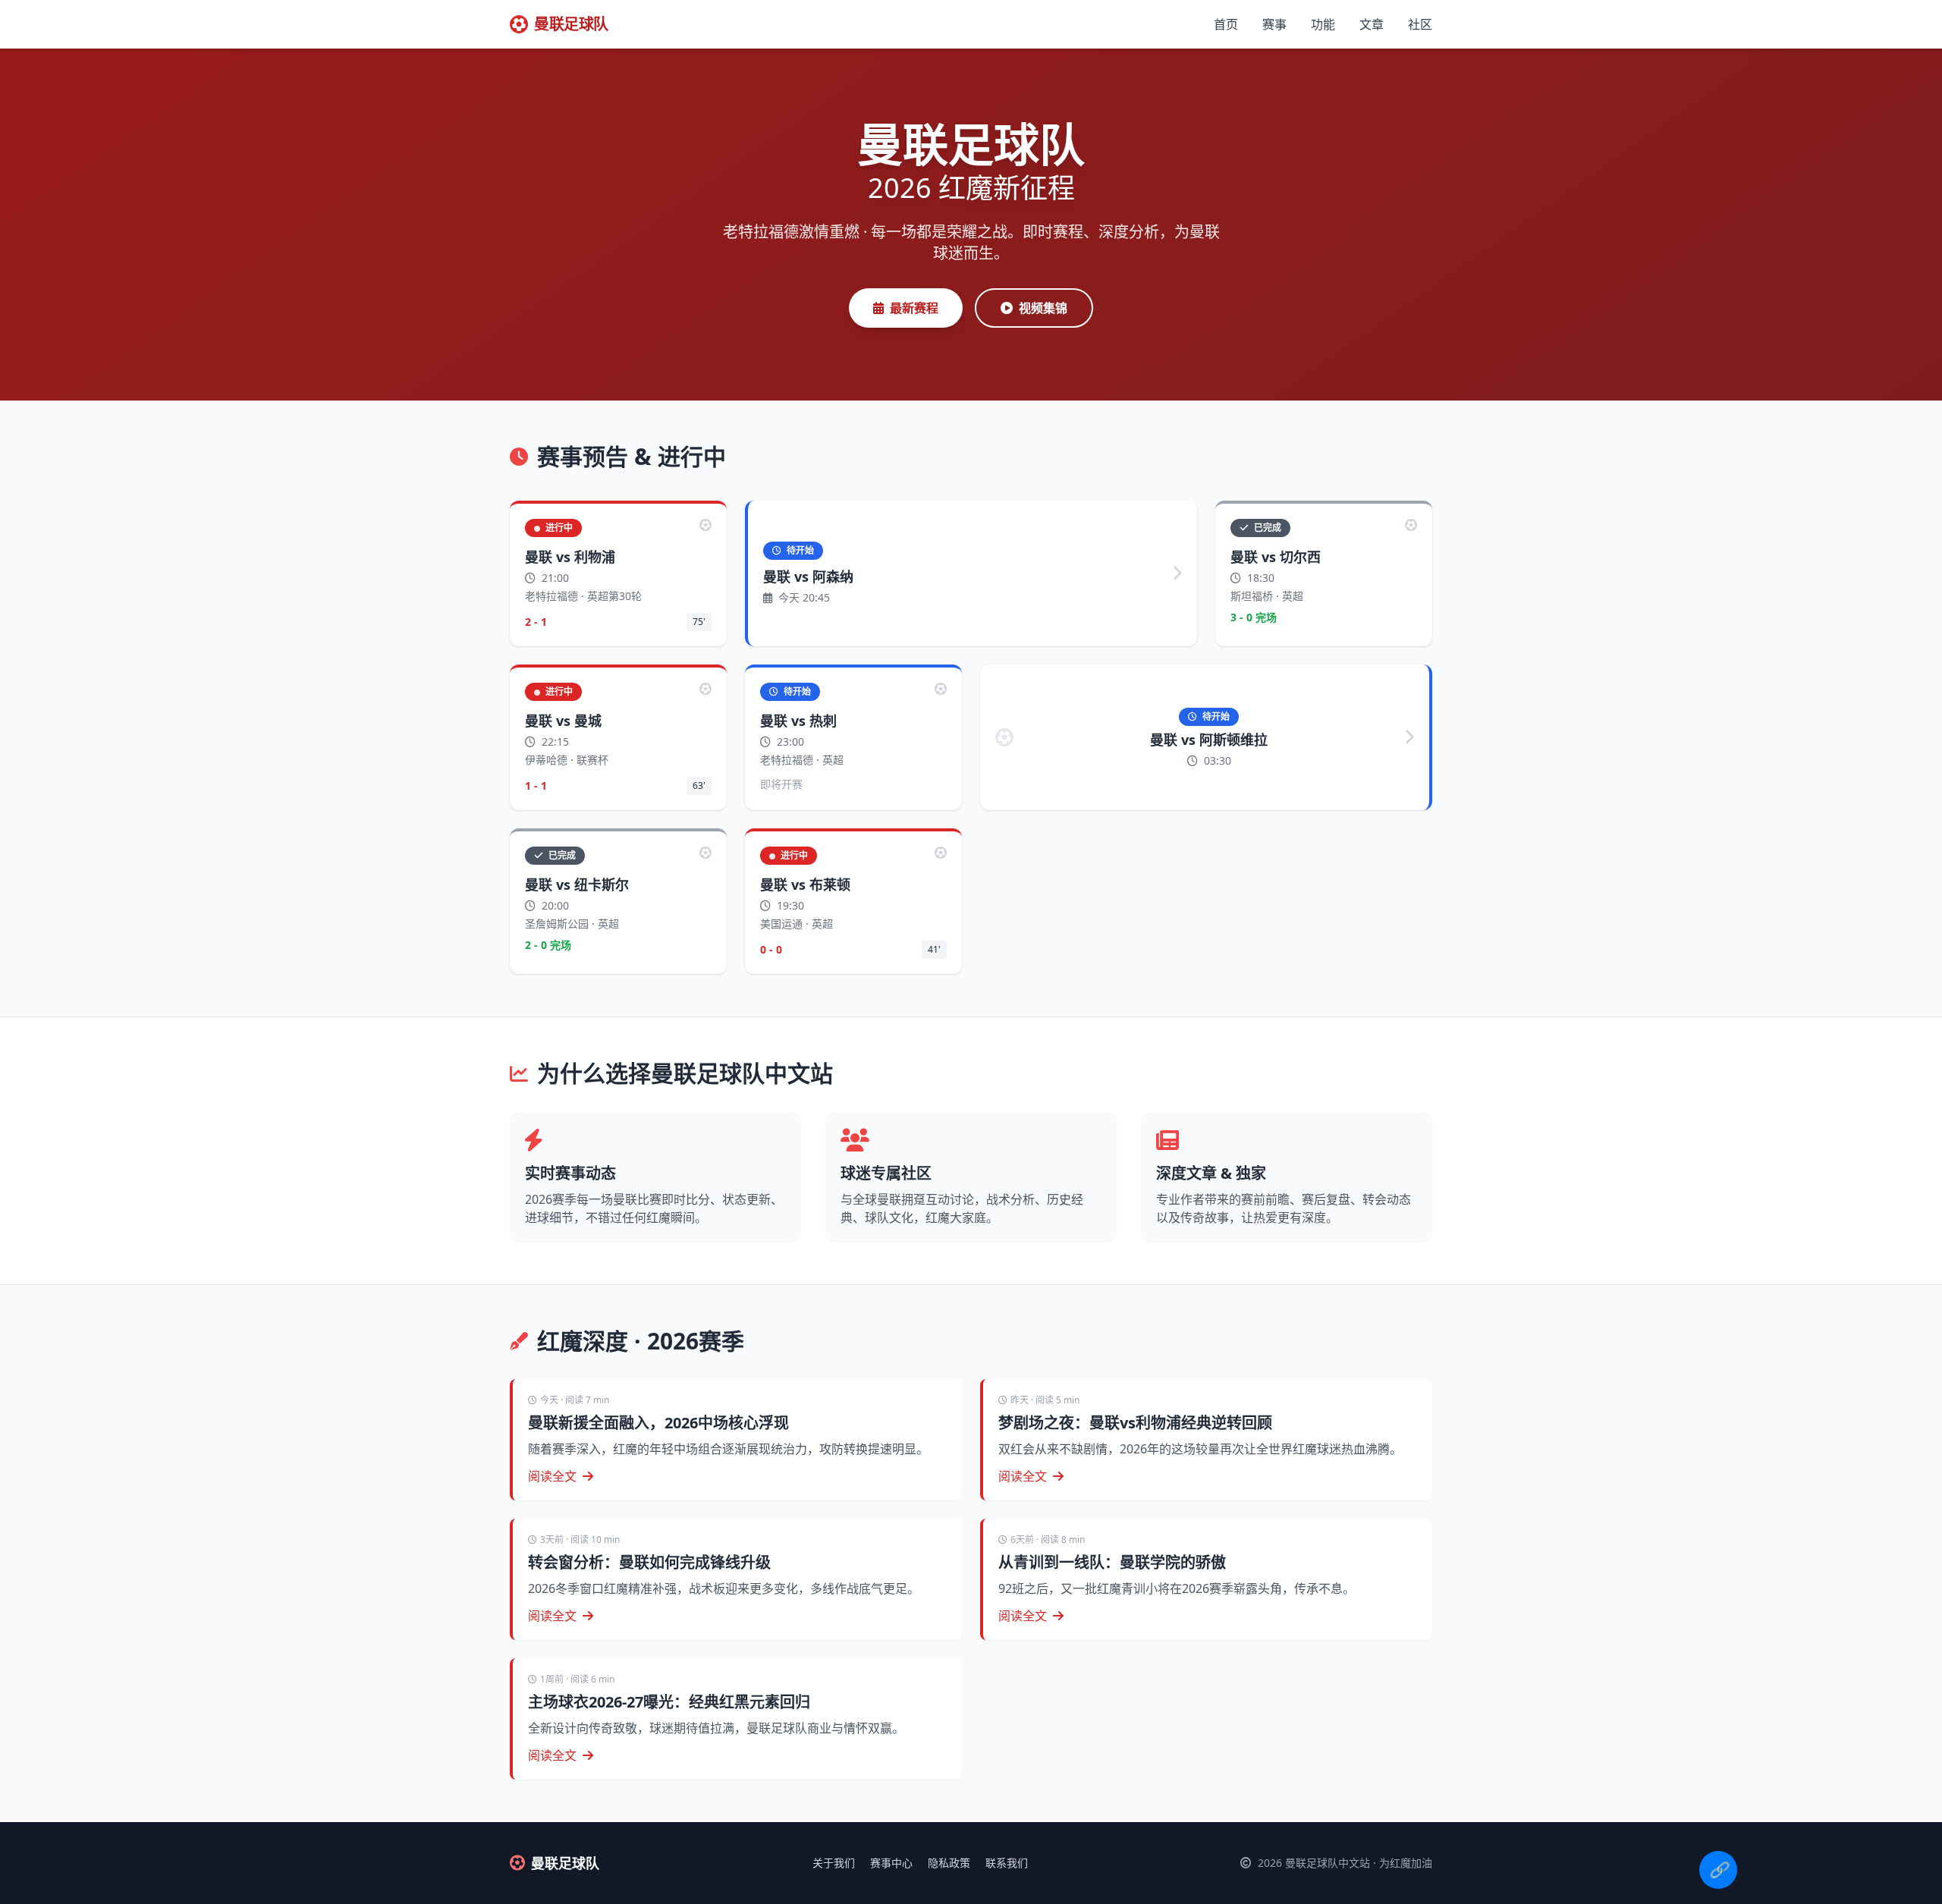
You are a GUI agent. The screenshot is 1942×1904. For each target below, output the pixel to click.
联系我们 (1007, 1863)
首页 (1226, 24)
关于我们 (834, 1863)
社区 (1420, 24)
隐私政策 (949, 1863)
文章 (1372, 24)
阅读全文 (552, 1476)
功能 (1323, 24)
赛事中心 (891, 1863)
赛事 (1274, 24)
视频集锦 (1043, 308)
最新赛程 (914, 308)
